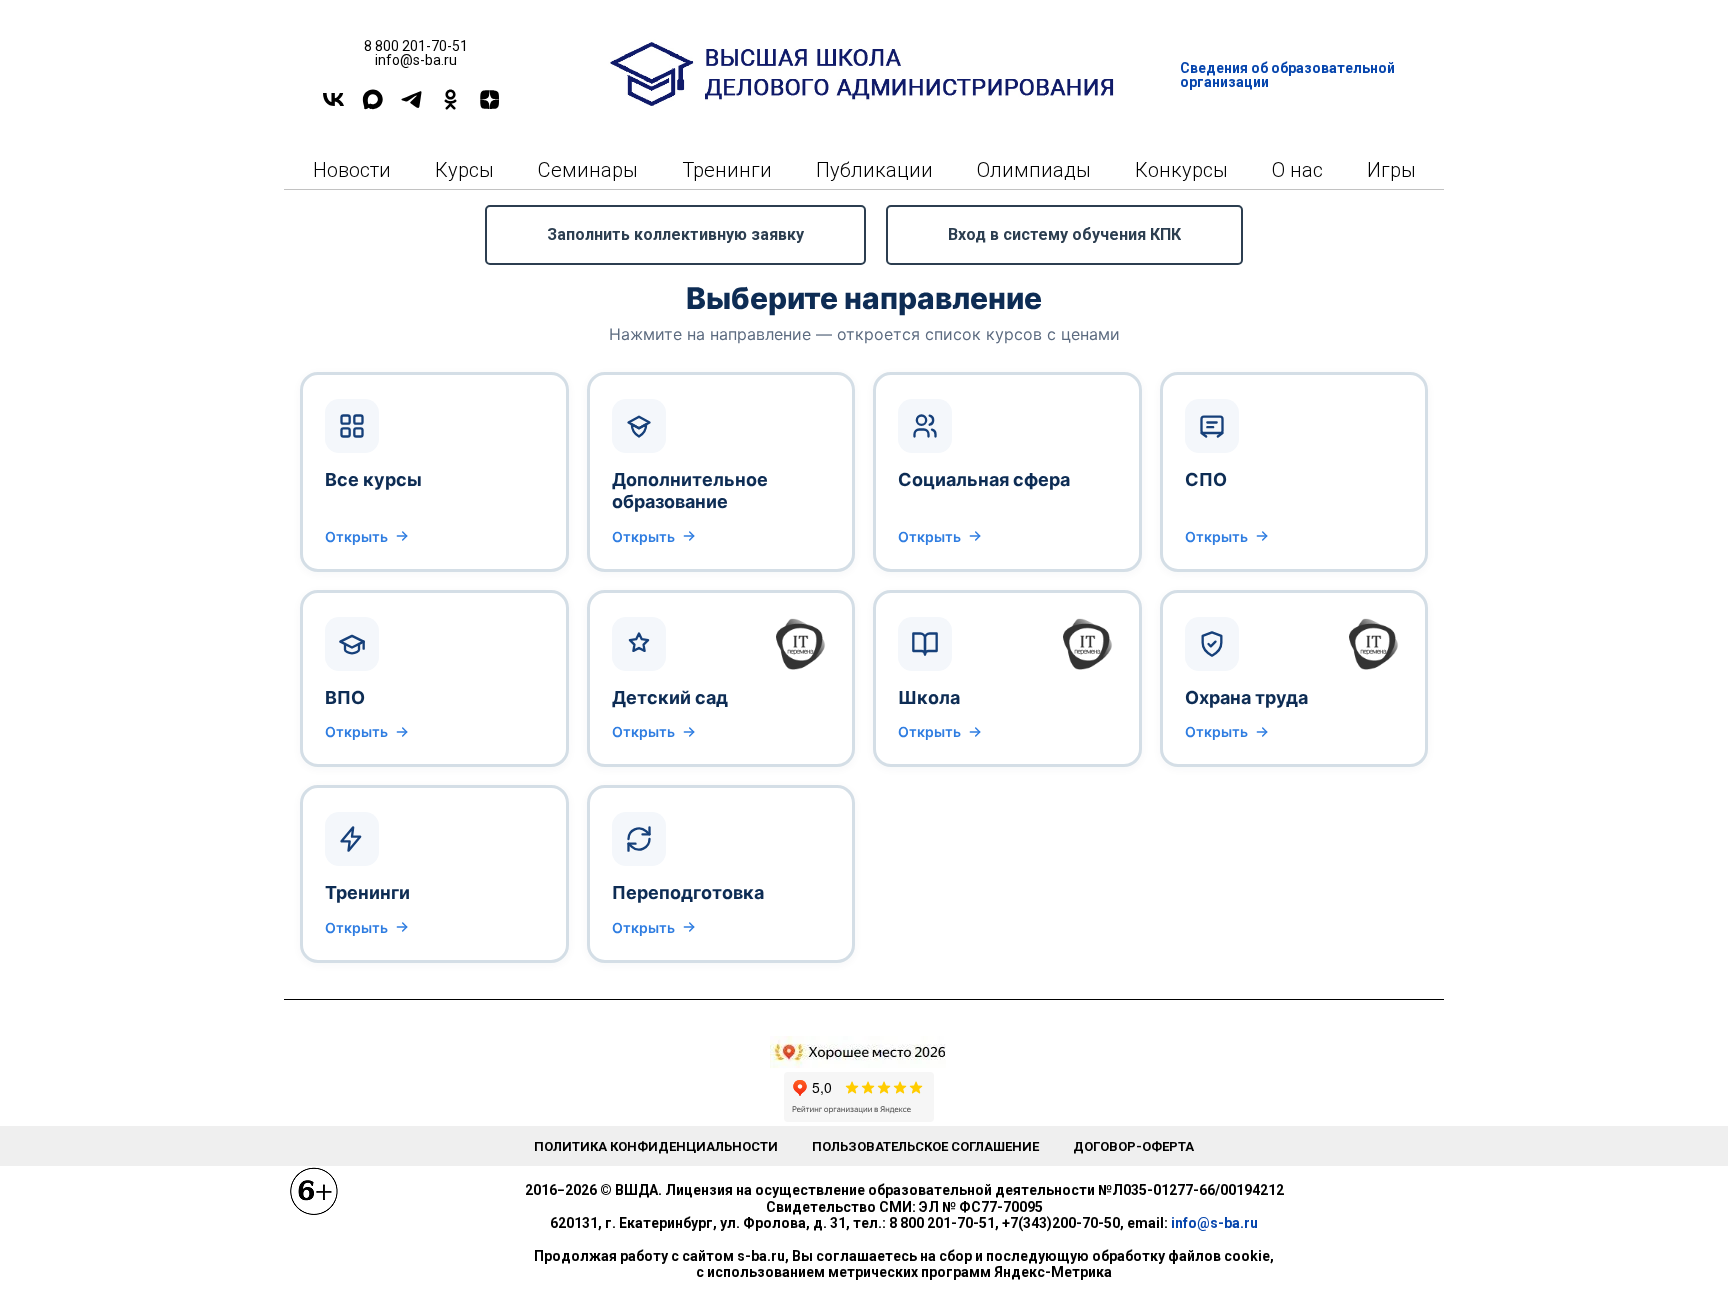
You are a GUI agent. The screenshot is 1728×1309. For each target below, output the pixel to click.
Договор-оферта (1133, 1146)
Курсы (464, 170)
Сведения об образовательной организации (1287, 75)
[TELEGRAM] (411, 106)
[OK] (450, 106)
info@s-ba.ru (1214, 1223)
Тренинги (727, 170)
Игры (1391, 170)
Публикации (874, 170)
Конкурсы (1181, 170)
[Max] (372, 106)
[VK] (333, 106)
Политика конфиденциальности (656, 1146)
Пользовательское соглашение (925, 1146)
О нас (1297, 170)
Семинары (588, 170)
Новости (352, 170)
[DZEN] (489, 106)
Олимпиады (1034, 170)
